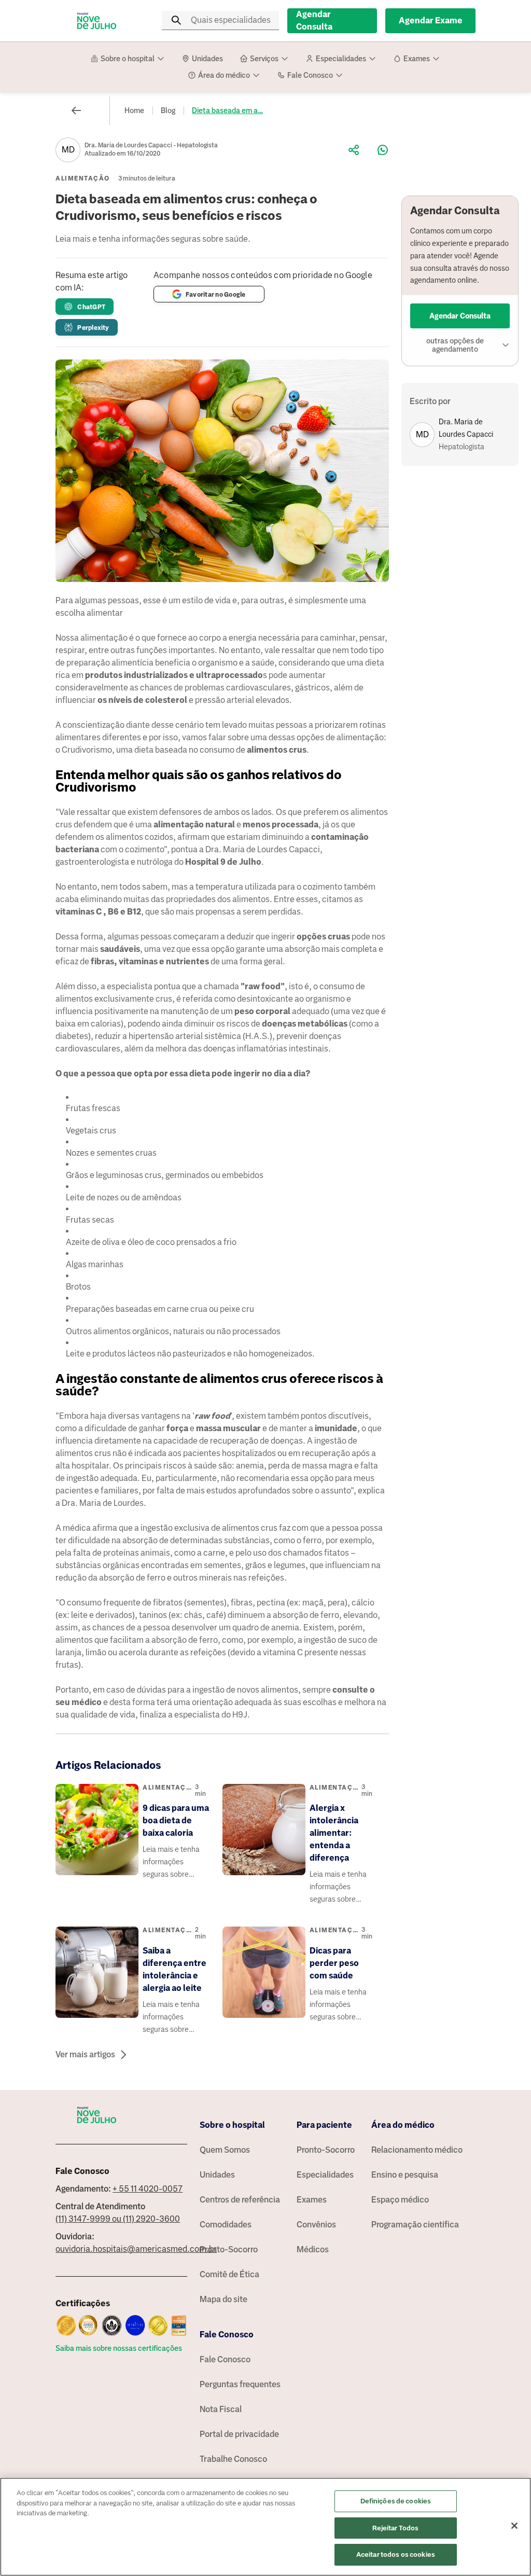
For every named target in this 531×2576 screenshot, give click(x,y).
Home (134, 110)
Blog (168, 110)
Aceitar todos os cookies (396, 2554)
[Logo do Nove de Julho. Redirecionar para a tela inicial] (97, 21)
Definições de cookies (396, 2501)
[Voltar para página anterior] (76, 110)
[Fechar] (514, 2526)
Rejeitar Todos (395, 2528)
